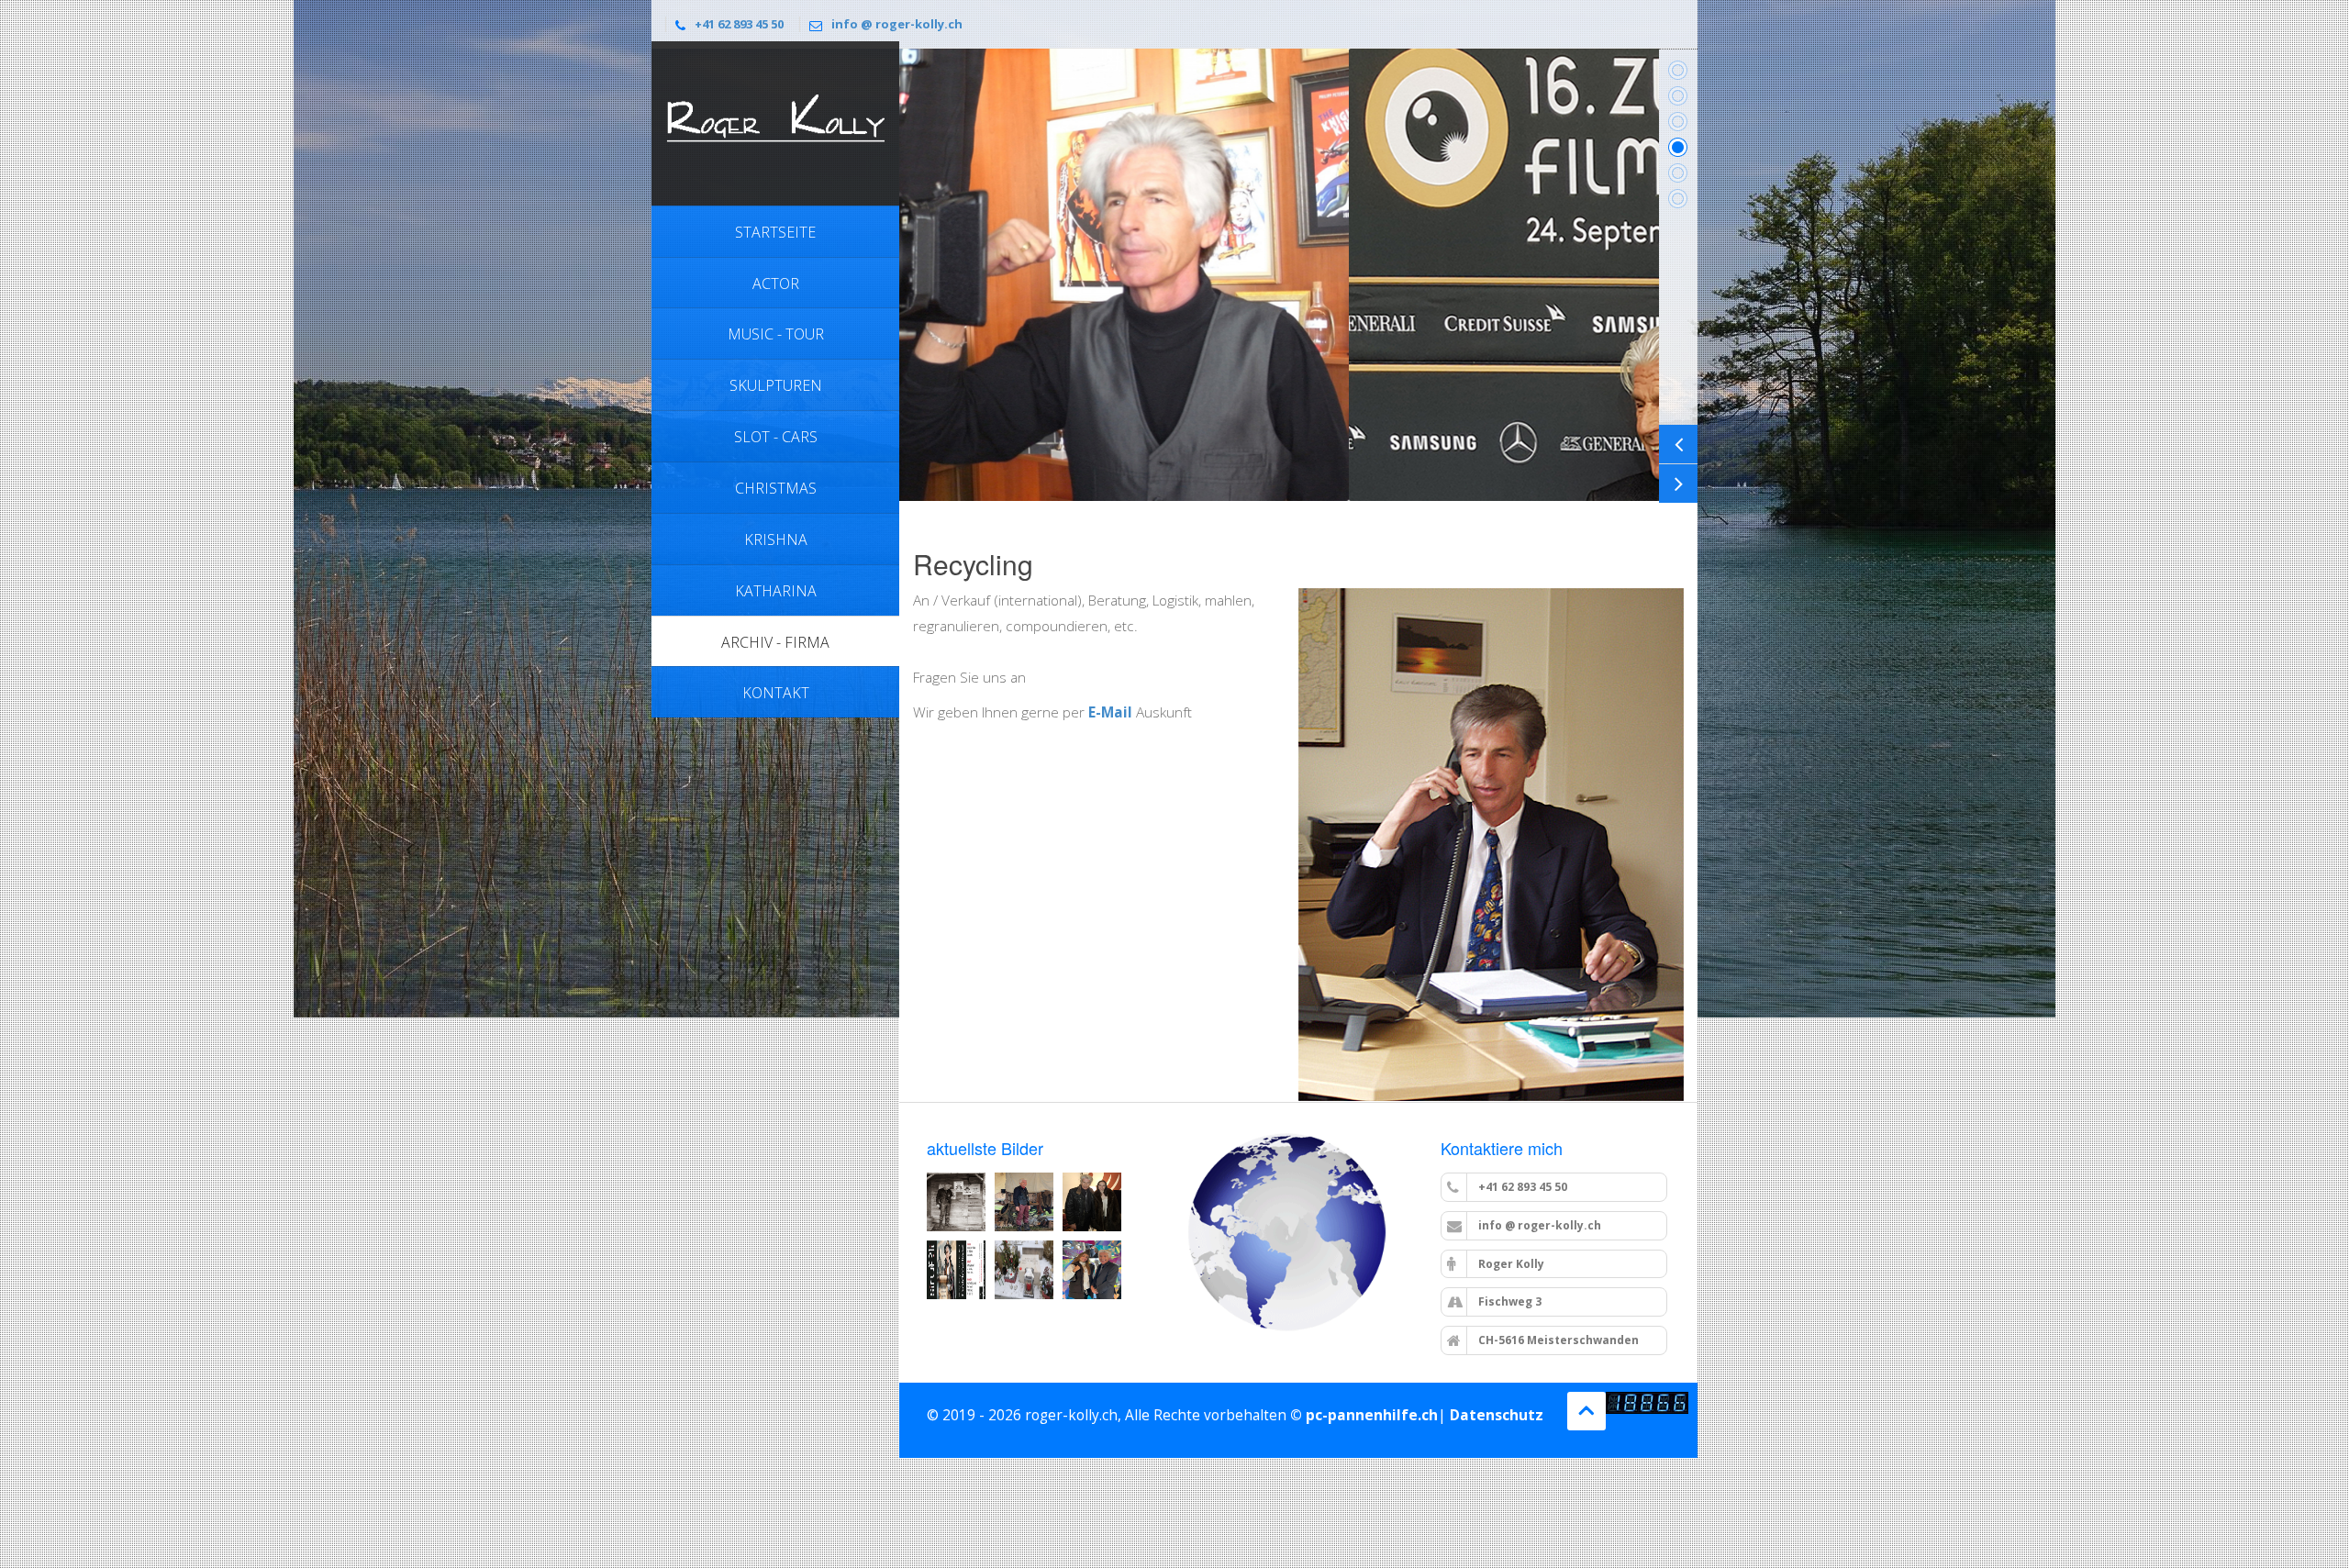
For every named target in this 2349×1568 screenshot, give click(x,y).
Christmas (776, 488)
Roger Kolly (1510, 1264)
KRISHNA (776, 539)
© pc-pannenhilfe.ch (1364, 1415)
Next (1678, 484)
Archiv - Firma (775, 642)
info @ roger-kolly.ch (897, 24)
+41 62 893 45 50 (739, 24)
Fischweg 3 (1508, 1301)
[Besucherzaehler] (1647, 1403)
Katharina (776, 591)
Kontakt (776, 693)
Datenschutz (1497, 1415)
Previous (1678, 444)
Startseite (775, 232)
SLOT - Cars (776, 437)
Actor (776, 284)
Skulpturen (776, 385)
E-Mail (1112, 712)
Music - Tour (776, 334)
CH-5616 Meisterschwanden (1557, 1340)
